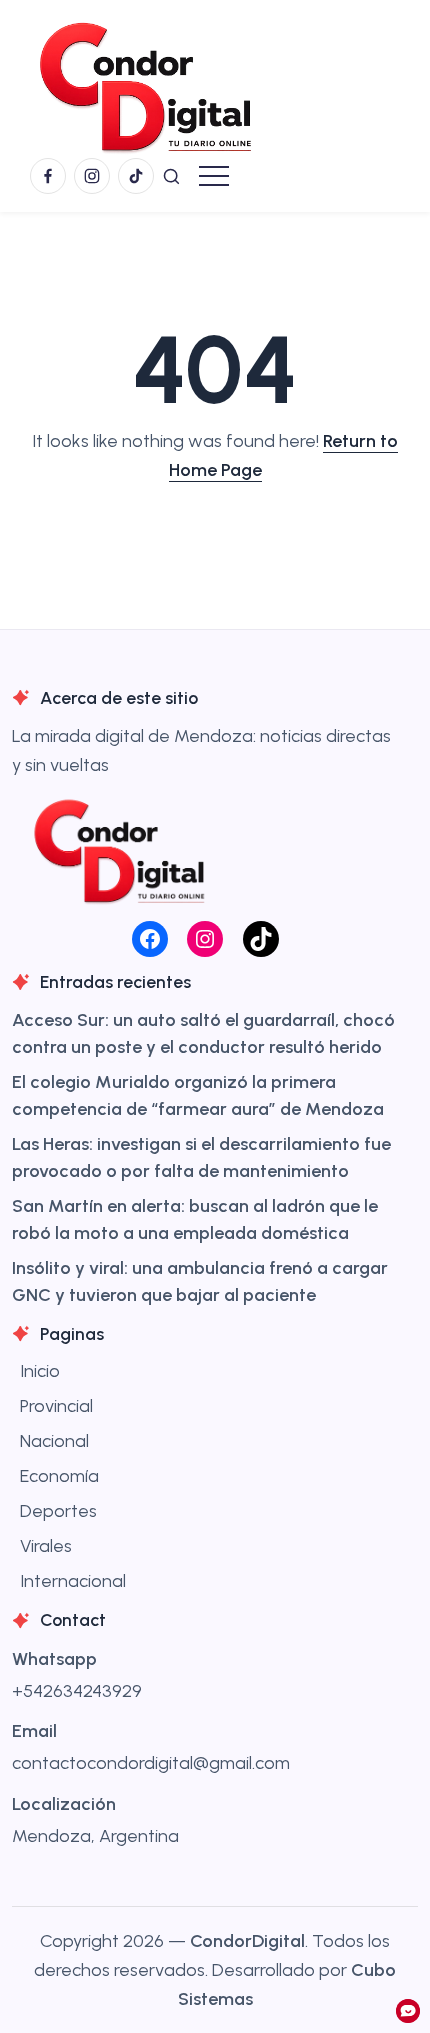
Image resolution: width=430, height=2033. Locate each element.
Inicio (40, 1371)
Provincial (56, 1406)
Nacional (54, 1441)
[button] (171, 176)
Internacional (73, 1581)
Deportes (58, 1511)
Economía (59, 1476)
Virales (46, 1546)
